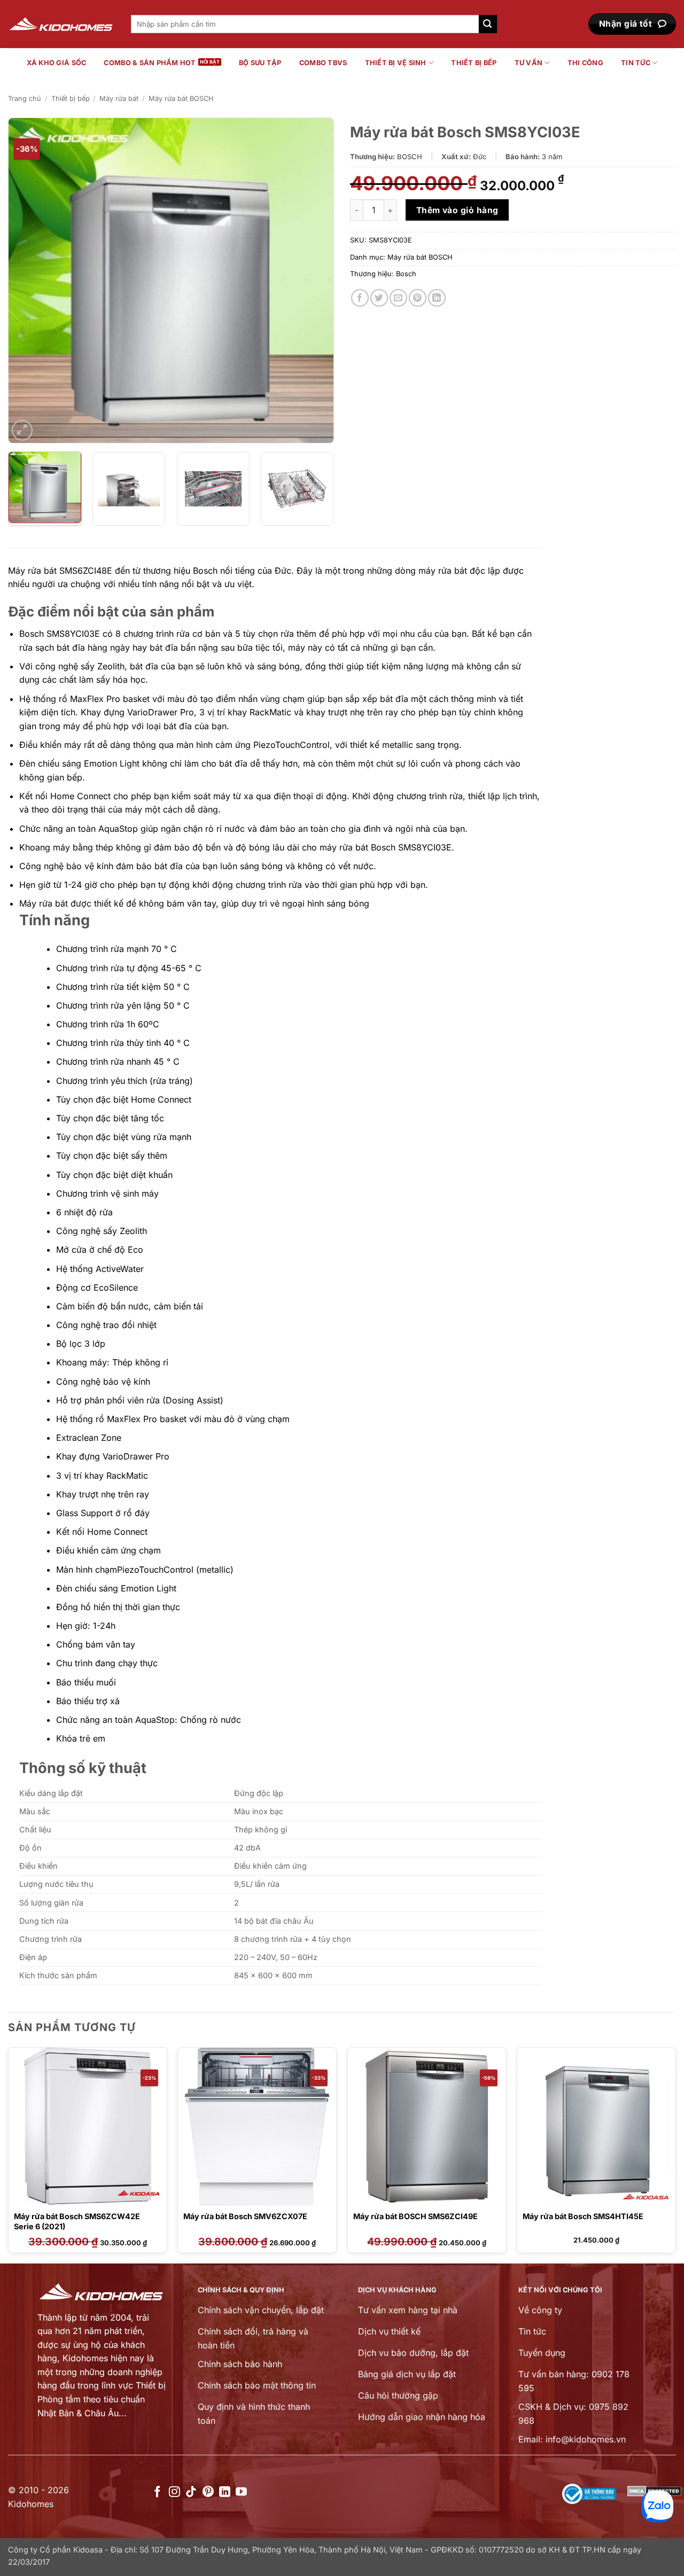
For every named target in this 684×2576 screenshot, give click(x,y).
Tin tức (636, 63)
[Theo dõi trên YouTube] (241, 2492)
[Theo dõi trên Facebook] (157, 2492)
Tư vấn (529, 63)
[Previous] (28, 280)
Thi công (585, 63)
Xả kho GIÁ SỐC (57, 63)
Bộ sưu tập (260, 63)
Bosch (406, 274)
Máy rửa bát (119, 99)
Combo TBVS (323, 63)
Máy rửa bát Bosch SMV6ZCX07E (245, 2216)
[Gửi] (488, 24)
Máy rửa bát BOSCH (181, 99)
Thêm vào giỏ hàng (457, 210)
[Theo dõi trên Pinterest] (208, 2492)
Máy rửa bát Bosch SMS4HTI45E (583, 2216)
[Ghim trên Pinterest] (418, 298)
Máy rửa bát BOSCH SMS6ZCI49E (415, 2216)
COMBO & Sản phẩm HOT (150, 63)
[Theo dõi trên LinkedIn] (225, 2492)
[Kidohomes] (61, 24)
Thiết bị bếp (474, 63)
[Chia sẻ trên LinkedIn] (437, 298)
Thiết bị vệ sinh (396, 63)
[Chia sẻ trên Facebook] (360, 298)
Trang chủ (25, 99)
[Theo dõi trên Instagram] (174, 2492)
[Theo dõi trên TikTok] (191, 2492)
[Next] (314, 280)
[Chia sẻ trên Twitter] (379, 298)
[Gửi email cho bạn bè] (398, 298)
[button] (22, 430)
